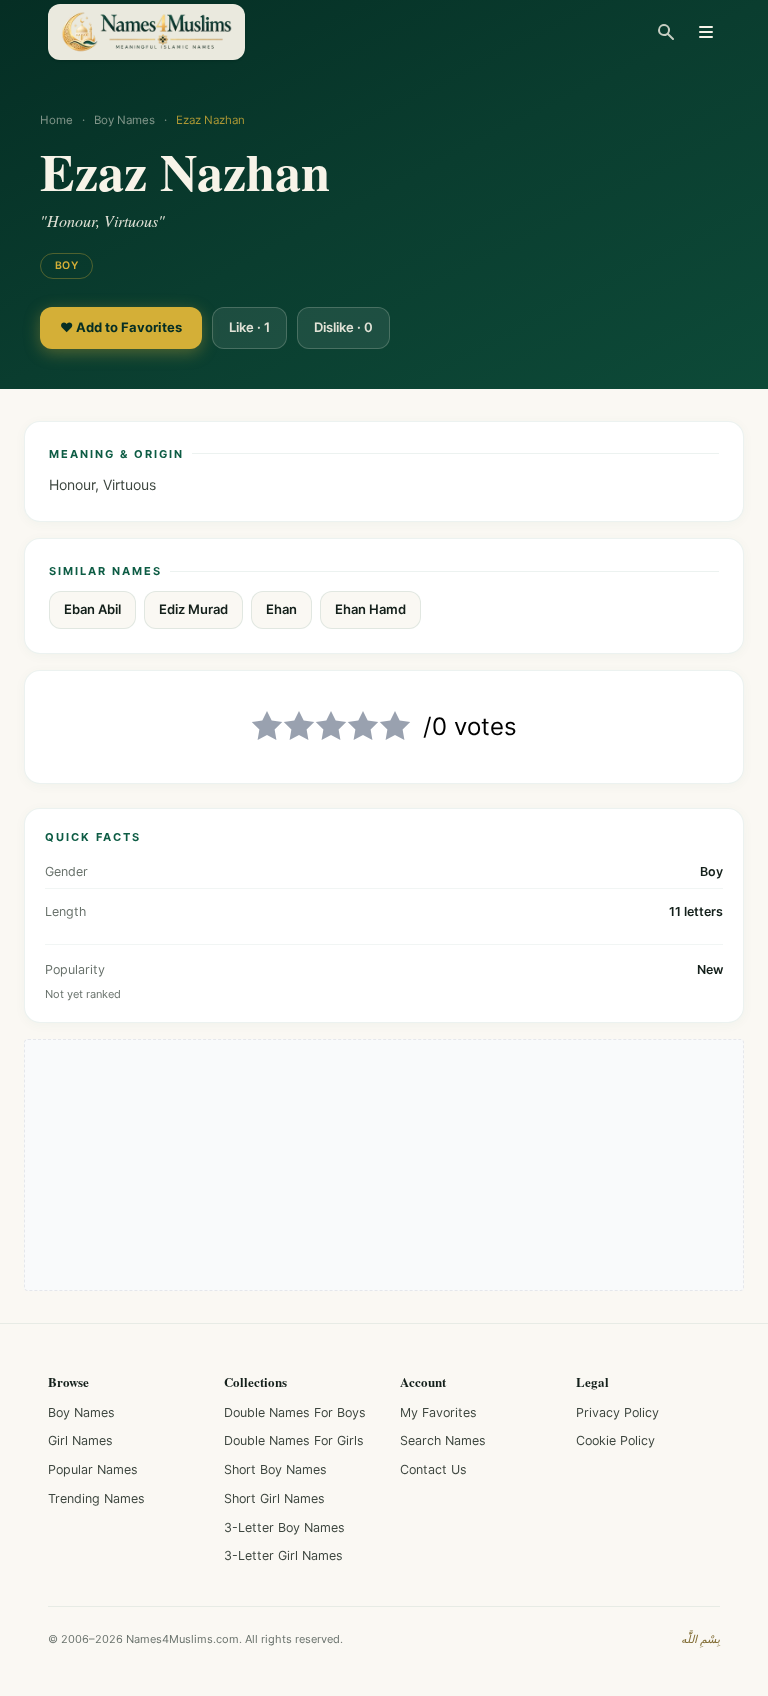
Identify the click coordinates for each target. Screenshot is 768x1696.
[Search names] (666, 32)
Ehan (281, 609)
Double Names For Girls (294, 1440)
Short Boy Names (275, 1469)
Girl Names (80, 1440)
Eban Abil (92, 609)
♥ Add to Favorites (121, 327)
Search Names (443, 1440)
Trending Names (96, 1498)
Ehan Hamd (370, 609)
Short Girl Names (274, 1498)
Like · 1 (249, 327)
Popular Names (93, 1469)
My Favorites (438, 1412)
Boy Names (124, 120)
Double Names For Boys (295, 1412)
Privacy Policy (617, 1412)
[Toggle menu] (706, 32)
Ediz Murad (193, 609)
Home (56, 120)
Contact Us (433, 1469)
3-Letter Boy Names (284, 1527)
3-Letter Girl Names (283, 1555)
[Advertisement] (384, 1165)
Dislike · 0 (343, 327)
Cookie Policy (615, 1440)
